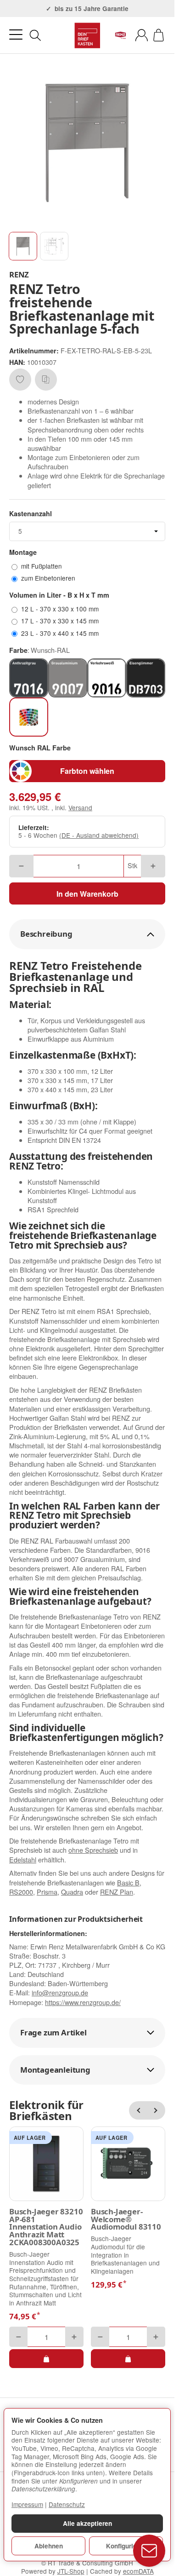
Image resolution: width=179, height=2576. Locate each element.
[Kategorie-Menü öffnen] (16, 35)
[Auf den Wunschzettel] (20, 380)
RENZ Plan (117, 1892)
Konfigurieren (126, 2546)
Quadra (72, 1892)
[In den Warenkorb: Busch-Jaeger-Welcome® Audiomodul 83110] (128, 2358)
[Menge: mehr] (153, 866)
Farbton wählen (87, 771)
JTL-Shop (71, 2571)
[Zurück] (138, 2110)
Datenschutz (67, 2504)
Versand (80, 807)
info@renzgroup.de (60, 1992)
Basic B (128, 1882)
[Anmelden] (142, 35)
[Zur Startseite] (87, 35)
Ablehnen (49, 2546)
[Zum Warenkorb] (159, 35)
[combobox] (87, 531)
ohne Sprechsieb (93, 1850)
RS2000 (21, 1892)
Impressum (27, 2504)
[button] (23, 246)
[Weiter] (156, 2110)
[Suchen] (35, 35)
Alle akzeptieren (87, 2523)
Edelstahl (23, 1859)
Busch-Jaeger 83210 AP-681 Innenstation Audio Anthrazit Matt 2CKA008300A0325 (46, 2227)
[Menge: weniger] (21, 866)
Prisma (47, 1892)
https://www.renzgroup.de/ (83, 2002)
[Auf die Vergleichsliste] (46, 380)
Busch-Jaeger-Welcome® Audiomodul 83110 (126, 2219)
